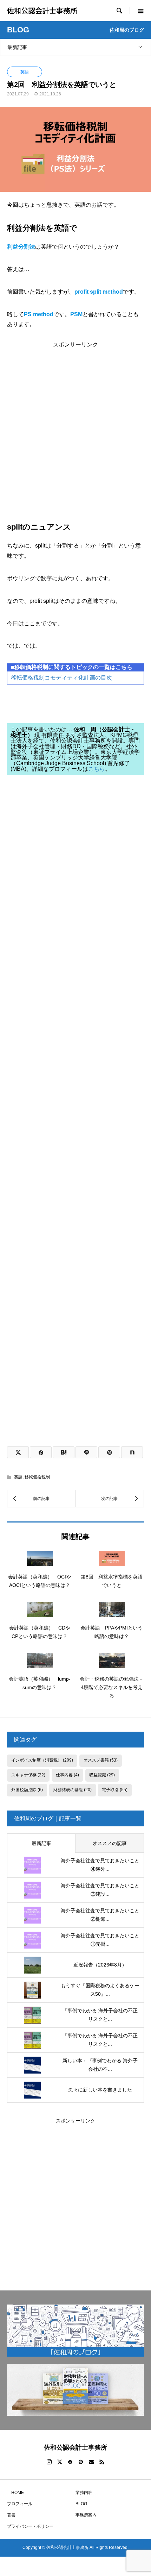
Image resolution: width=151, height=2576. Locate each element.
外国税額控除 (27, 1790)
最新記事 (17, 47)
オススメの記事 (110, 1843)
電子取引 (115, 1790)
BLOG (81, 2504)
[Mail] (91, 2462)
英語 (25, 72)
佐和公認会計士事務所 (42, 10)
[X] (60, 2462)
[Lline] (86, 1452)
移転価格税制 (37, 1477)
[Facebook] (70, 2462)
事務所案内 (86, 2515)
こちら (97, 769)
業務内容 (84, 2493)
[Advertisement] (75, 423)
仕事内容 (67, 1775)
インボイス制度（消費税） (42, 1760)
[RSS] (102, 2462)
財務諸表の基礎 (73, 1790)
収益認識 (102, 1775)
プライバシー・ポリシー (30, 2526)
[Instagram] (49, 2462)
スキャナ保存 (28, 1775)
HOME (15, 2493)
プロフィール (20, 2504)
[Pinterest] (81, 2462)
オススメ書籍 (101, 1760)
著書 (11, 2515)
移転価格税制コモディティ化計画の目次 (61, 678)
